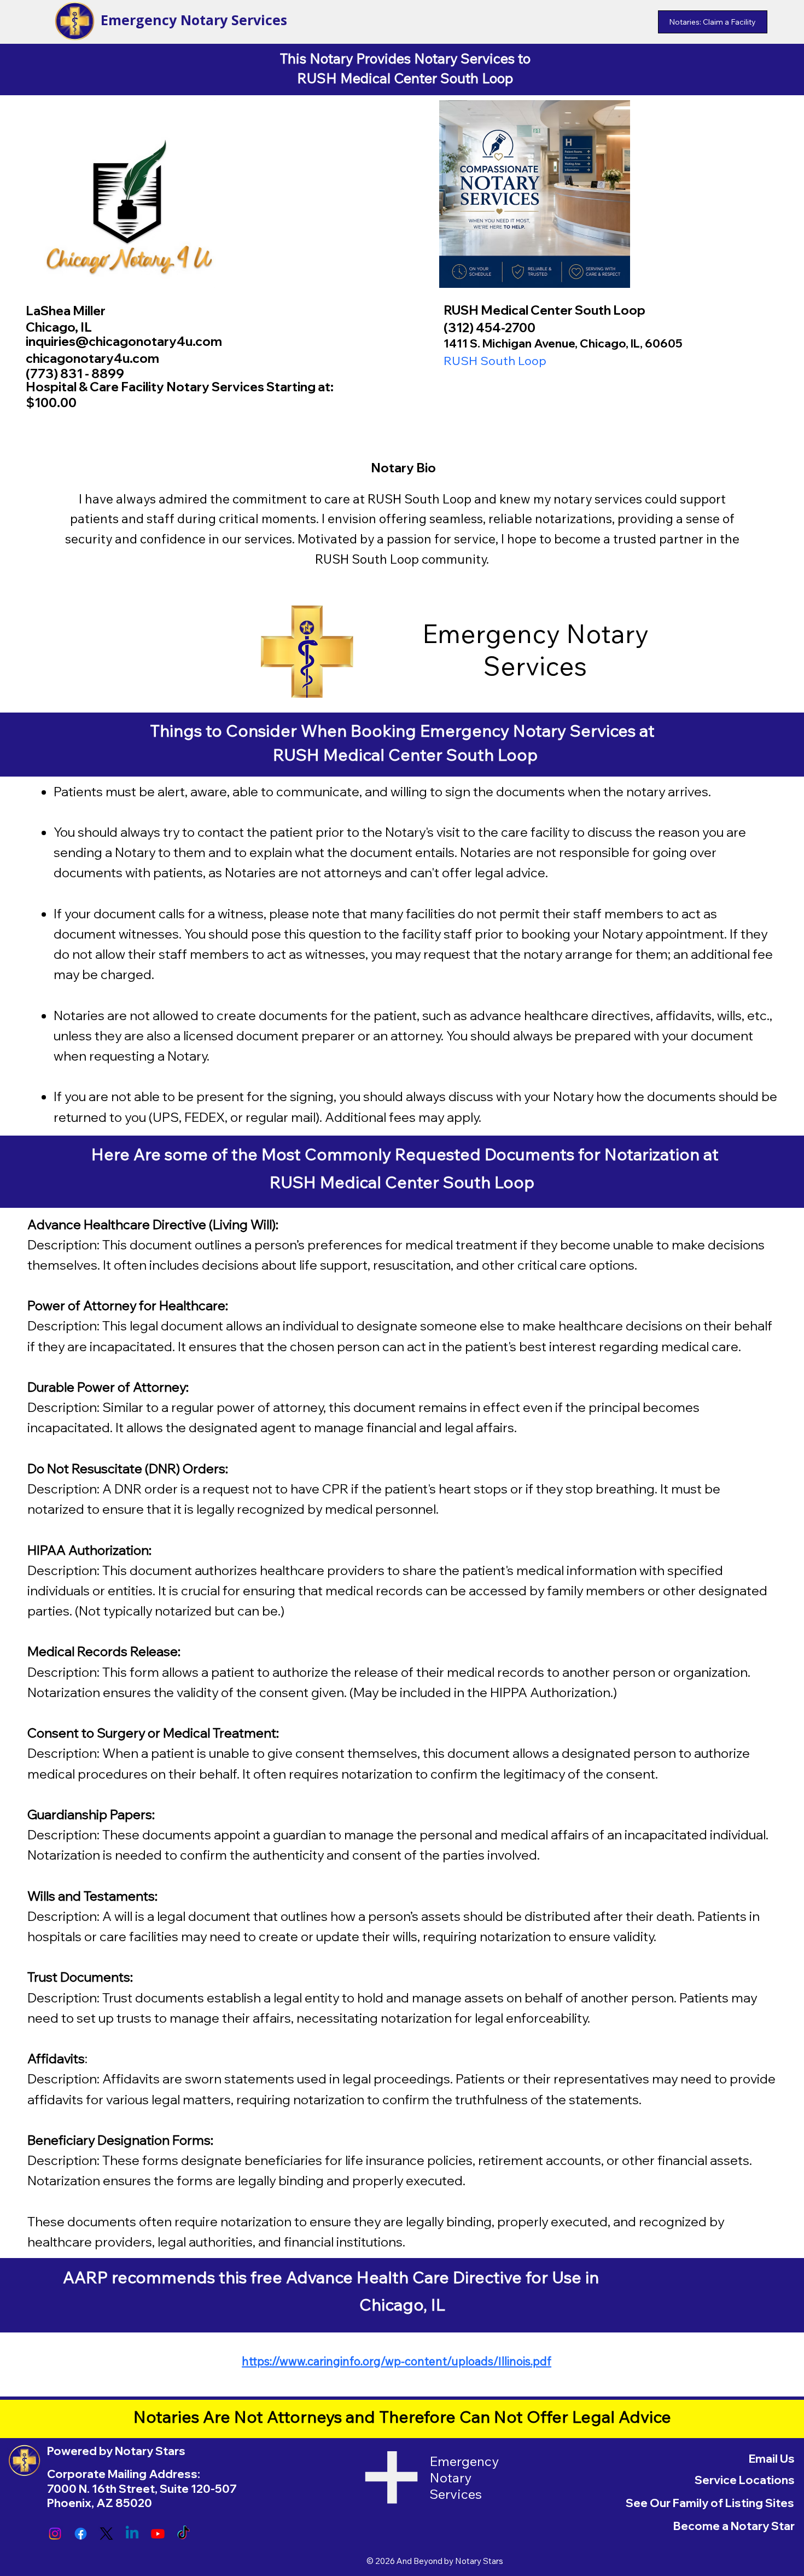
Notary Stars (479, 2561)
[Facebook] (81, 2534)
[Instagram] (55, 2534)
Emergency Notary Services (194, 20)
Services (535, 666)
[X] (106, 2534)
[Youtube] (158, 2534)
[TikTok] (183, 2534)
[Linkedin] (132, 2534)
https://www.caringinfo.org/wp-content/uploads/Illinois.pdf (397, 2361)
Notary (607, 633)
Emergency (494, 633)
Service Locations (745, 2480)
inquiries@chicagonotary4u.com (124, 341)
